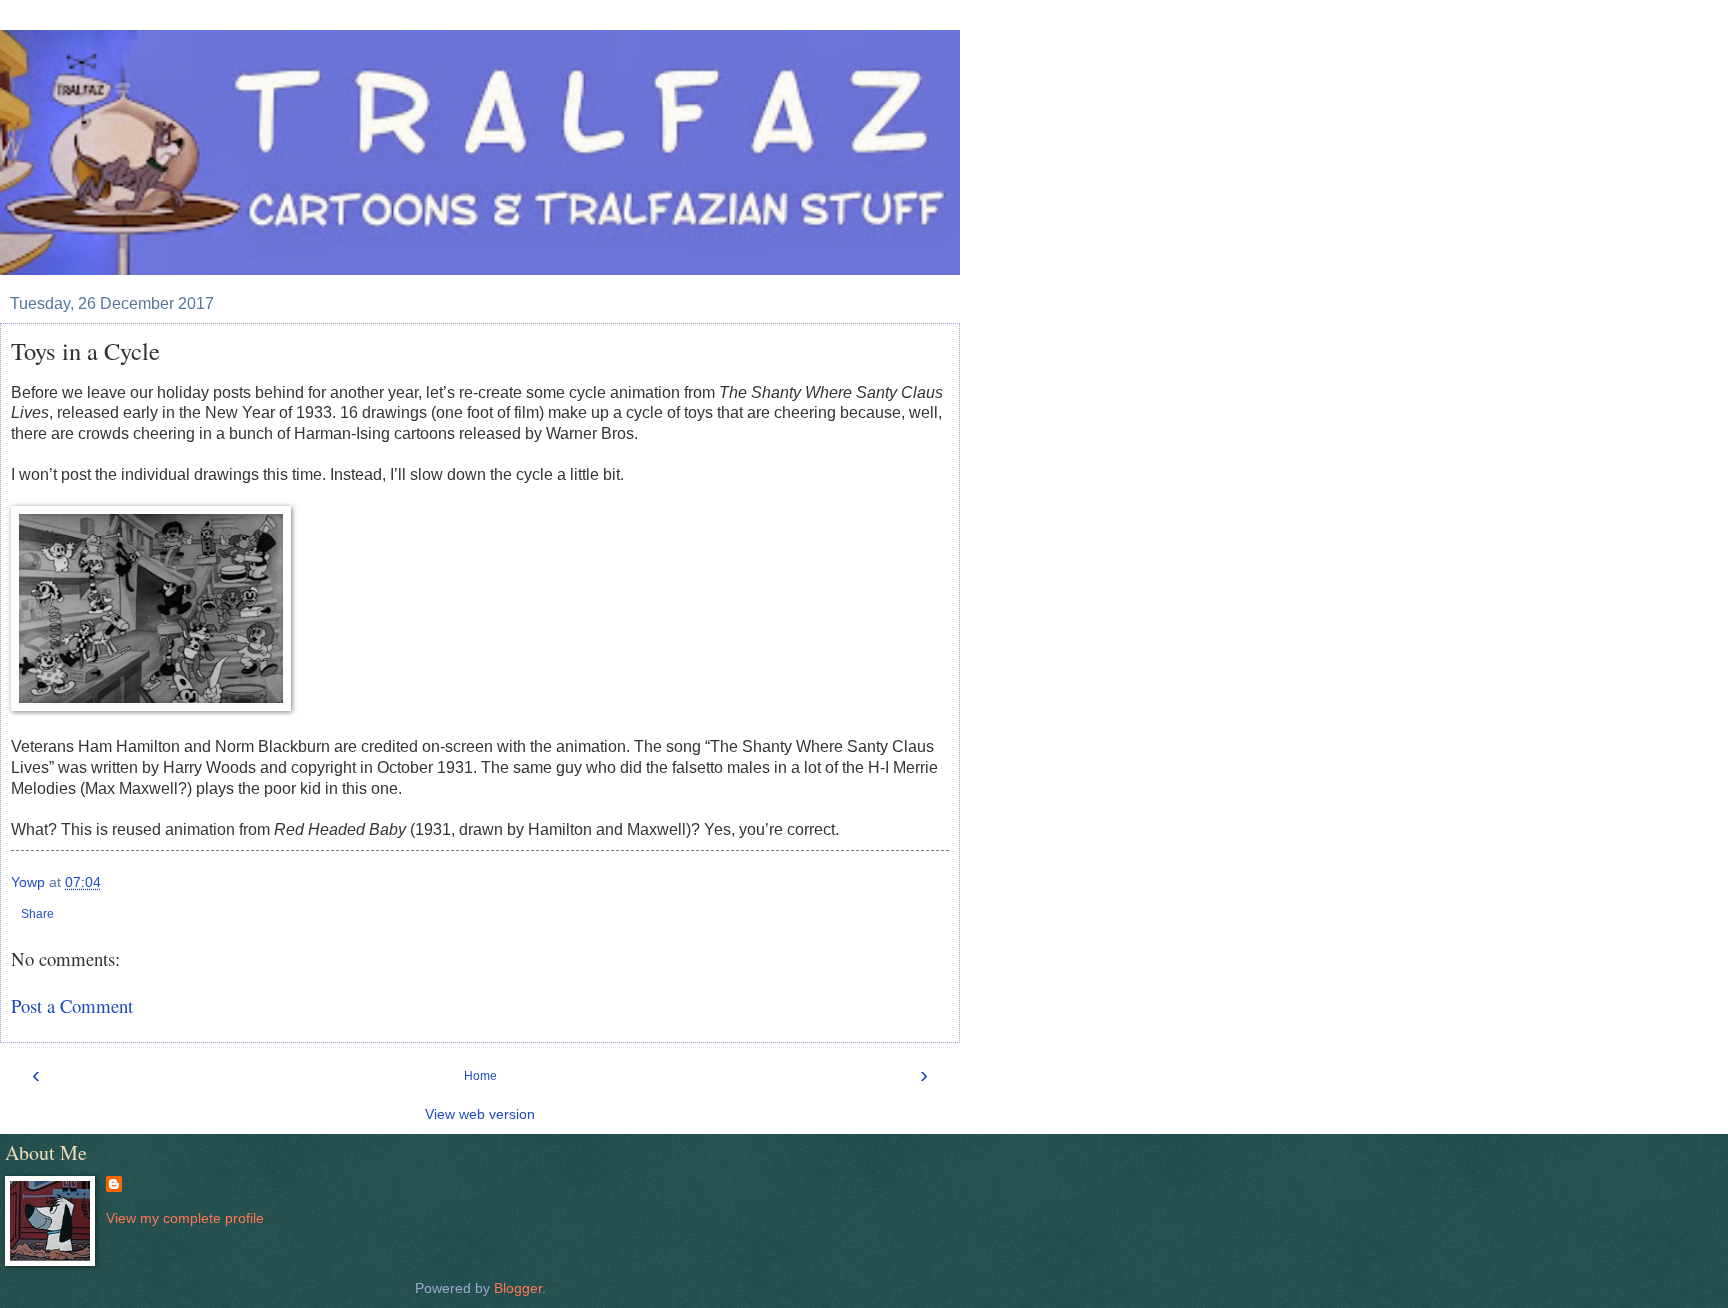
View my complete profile (185, 1218)
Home (480, 1076)
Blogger (518, 1288)
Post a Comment (72, 1005)
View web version (480, 1114)
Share (37, 914)
